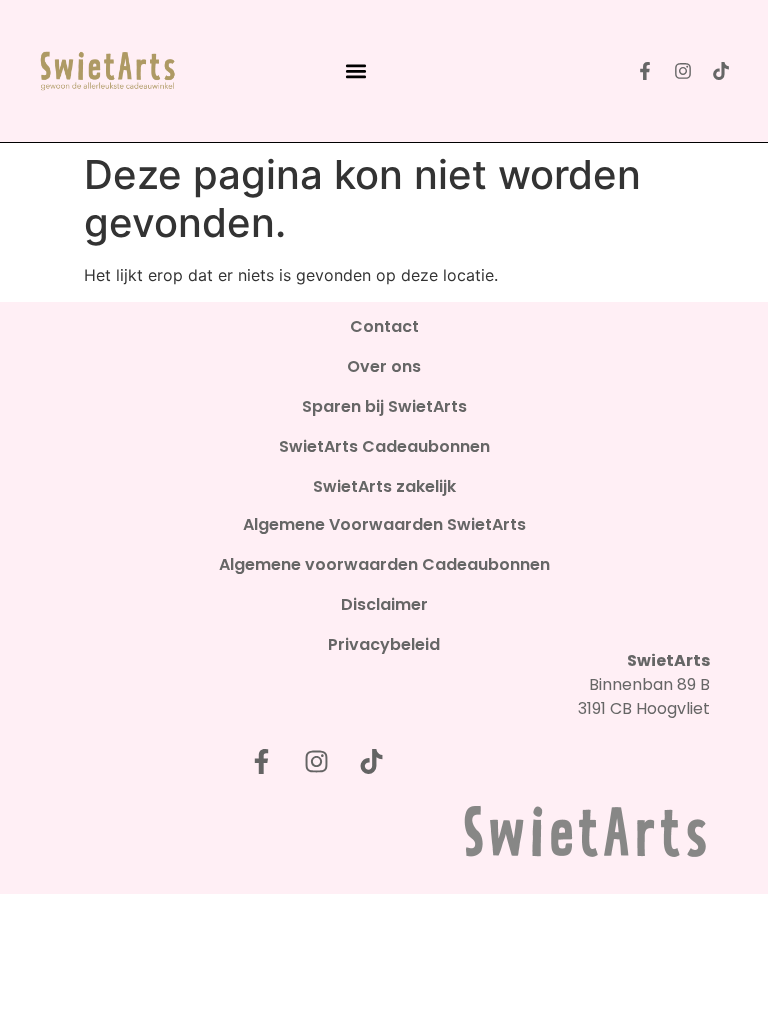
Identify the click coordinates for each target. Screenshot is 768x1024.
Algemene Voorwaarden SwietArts (384, 525)
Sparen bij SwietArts (384, 407)
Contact (384, 327)
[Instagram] (683, 71)
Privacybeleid (384, 645)
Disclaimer (384, 605)
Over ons (384, 367)
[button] (355, 71)
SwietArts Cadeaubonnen (384, 447)
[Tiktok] (721, 71)
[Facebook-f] (645, 71)
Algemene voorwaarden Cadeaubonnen (384, 565)
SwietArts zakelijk (384, 487)
